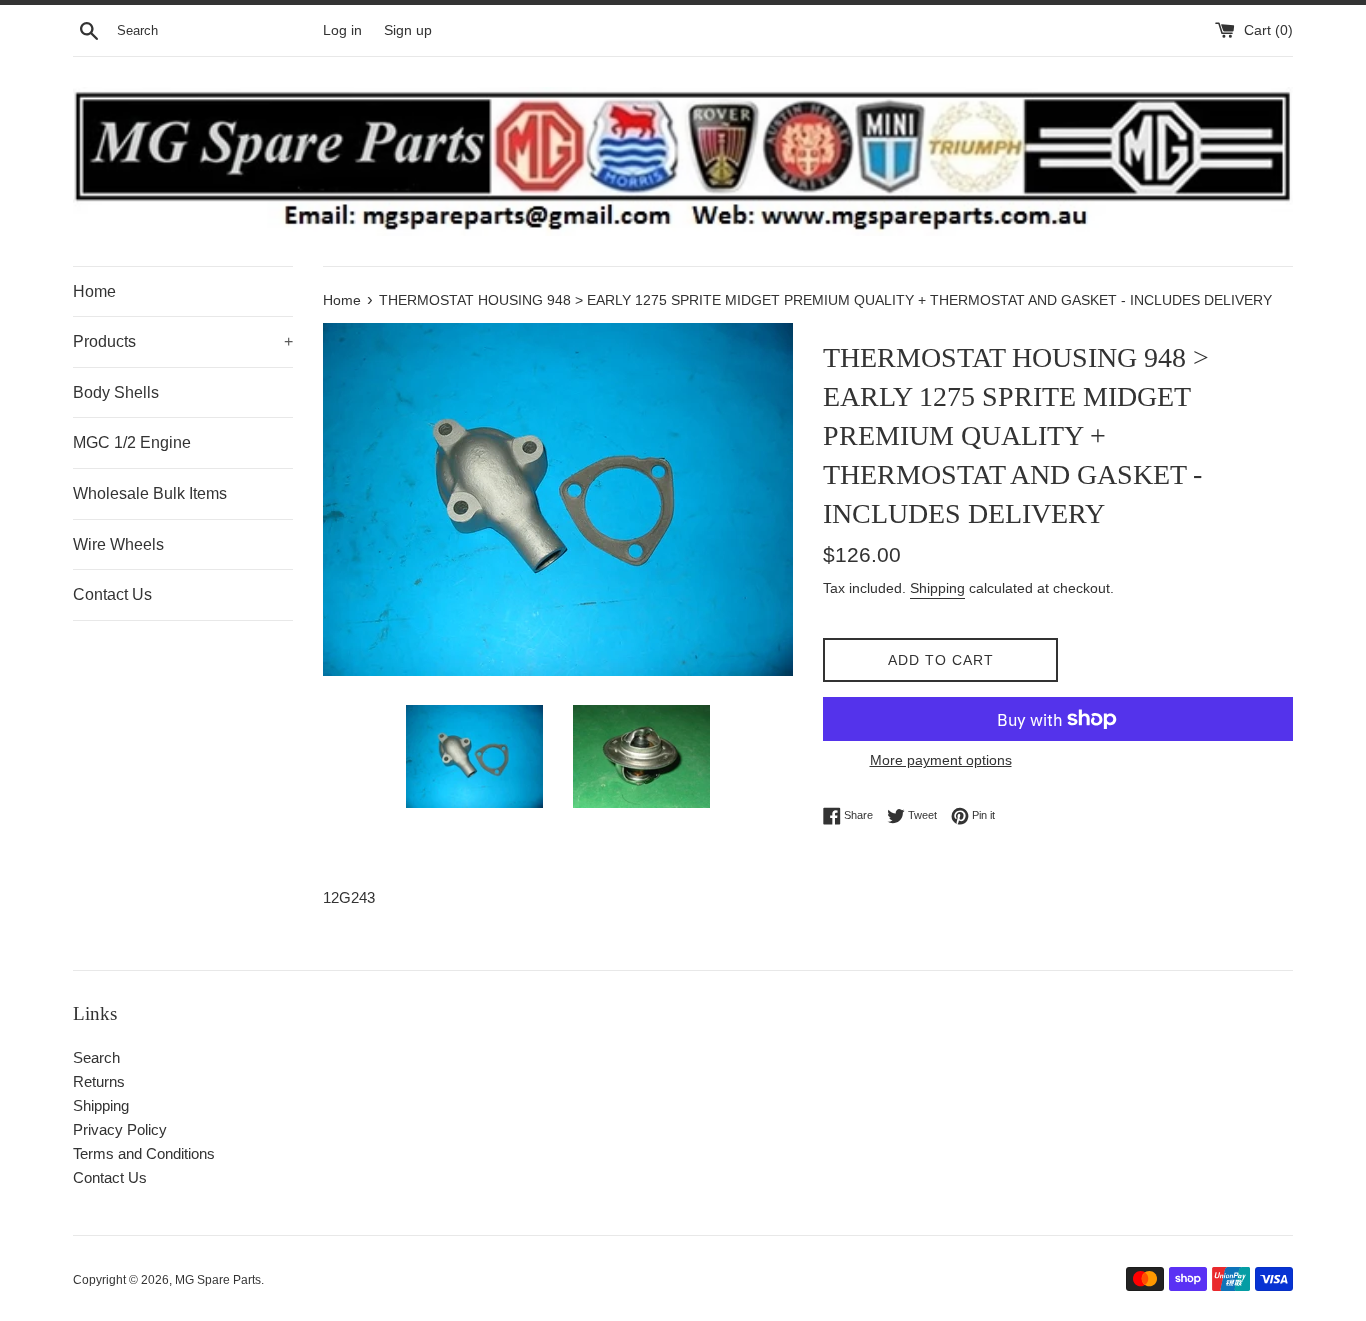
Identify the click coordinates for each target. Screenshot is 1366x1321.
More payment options (941, 760)
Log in (342, 30)
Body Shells (116, 392)
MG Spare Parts (218, 1280)
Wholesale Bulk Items (150, 493)
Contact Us (112, 594)
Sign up (408, 30)
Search (96, 1057)
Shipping (937, 588)
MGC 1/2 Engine (132, 442)
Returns (99, 1081)
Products (183, 341)
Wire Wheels (118, 544)
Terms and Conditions (144, 1153)
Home (94, 291)
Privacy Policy (120, 1129)
